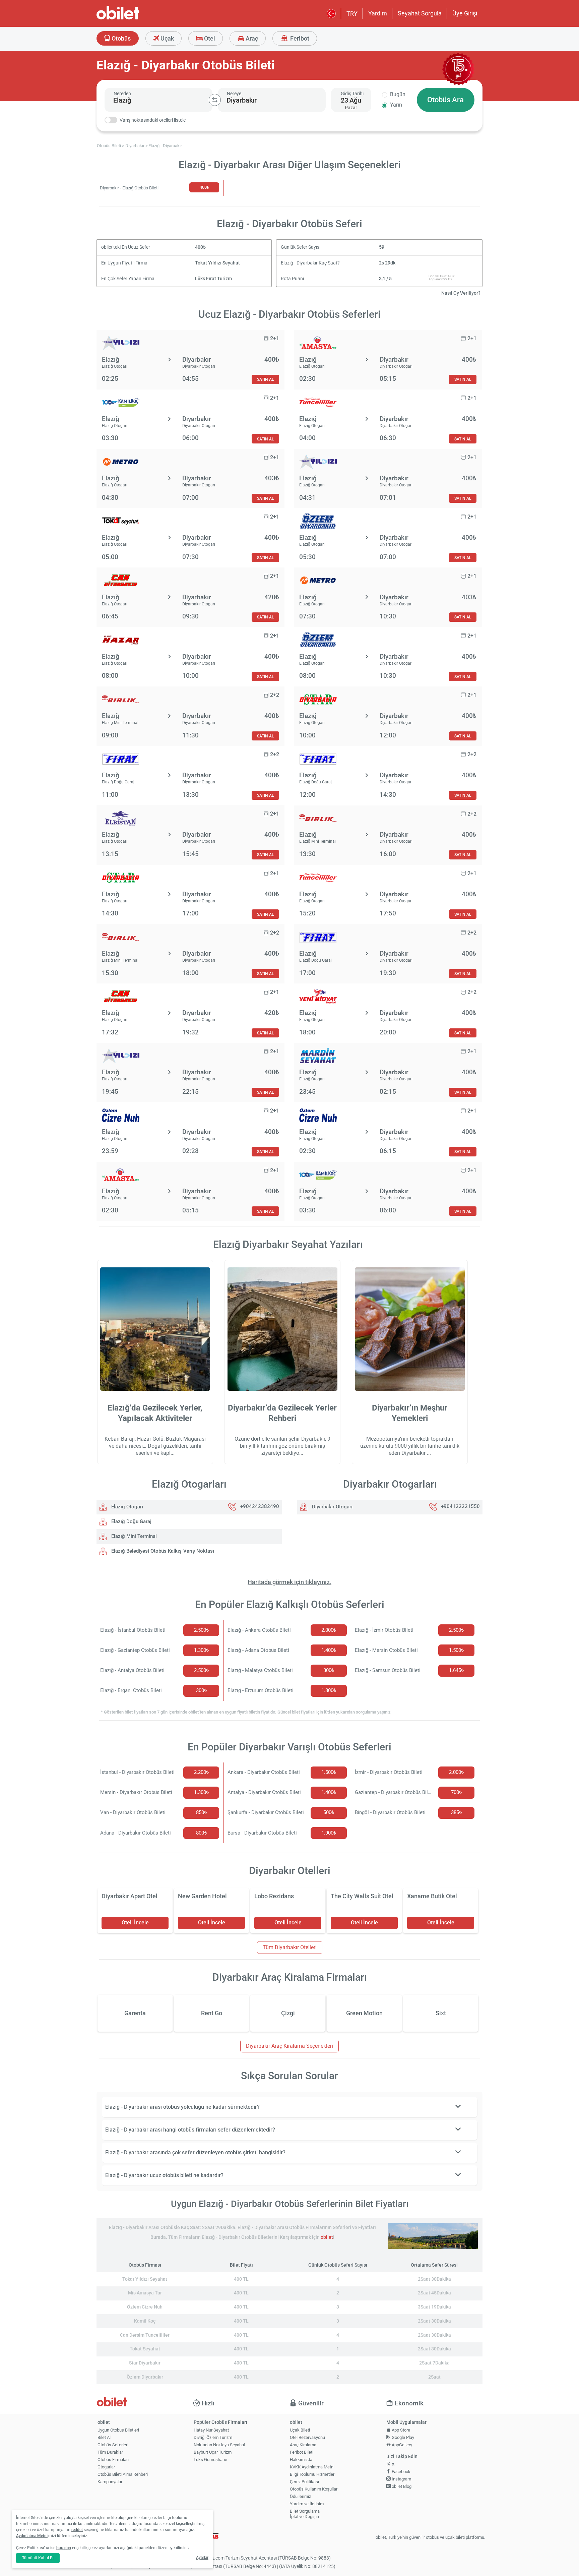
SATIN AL (265, 379)
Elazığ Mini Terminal (133, 1536)
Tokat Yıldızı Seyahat (217, 263)
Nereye (234, 94)
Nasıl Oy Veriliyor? (461, 293)
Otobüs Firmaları (113, 2460)
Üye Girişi (465, 13)
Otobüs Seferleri (113, 2445)
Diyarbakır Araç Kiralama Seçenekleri (289, 2046)
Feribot (299, 38)
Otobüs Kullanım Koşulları (314, 2489)
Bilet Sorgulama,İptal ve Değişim (305, 2514)
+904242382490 (260, 1507)
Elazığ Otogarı (126, 1507)
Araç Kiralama (303, 2445)
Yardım (378, 13)
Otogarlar (106, 2467)
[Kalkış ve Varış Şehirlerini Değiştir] (215, 100)
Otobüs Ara (445, 100)
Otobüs (120, 38)
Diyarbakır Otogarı (332, 1507)
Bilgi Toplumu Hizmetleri (313, 2474)
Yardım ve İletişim (307, 2504)
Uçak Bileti (300, 2430)
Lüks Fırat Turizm (213, 279)
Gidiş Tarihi (352, 94)
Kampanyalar (110, 2482)
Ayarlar (202, 2558)
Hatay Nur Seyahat (211, 2430)
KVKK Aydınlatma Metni (312, 2467)
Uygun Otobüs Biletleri (118, 2430)
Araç (251, 38)
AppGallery (401, 2445)
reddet (77, 2530)
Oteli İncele (135, 1923)
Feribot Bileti (302, 2452)
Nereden (122, 94)
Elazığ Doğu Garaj (131, 1521)
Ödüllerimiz (300, 2496)
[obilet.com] (134, 19)
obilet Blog (401, 2486)
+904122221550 (460, 1507)
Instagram (401, 2479)
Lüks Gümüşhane (210, 2460)
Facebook (401, 2472)
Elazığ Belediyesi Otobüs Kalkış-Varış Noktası (162, 1551)
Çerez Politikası (304, 2482)
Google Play (402, 2437)
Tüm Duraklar (110, 2452)
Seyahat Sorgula (420, 13)
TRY (352, 14)
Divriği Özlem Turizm (213, 2437)
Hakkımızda (301, 2460)
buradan (64, 2548)
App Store (400, 2430)
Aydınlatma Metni (32, 2536)
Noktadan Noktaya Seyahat (219, 2445)
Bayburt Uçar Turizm (213, 2452)
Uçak (167, 38)
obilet (327, 2237)
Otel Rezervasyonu (307, 2437)
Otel (209, 38)
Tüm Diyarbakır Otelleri (290, 1947)
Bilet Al (104, 2437)
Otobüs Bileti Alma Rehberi (123, 2474)
